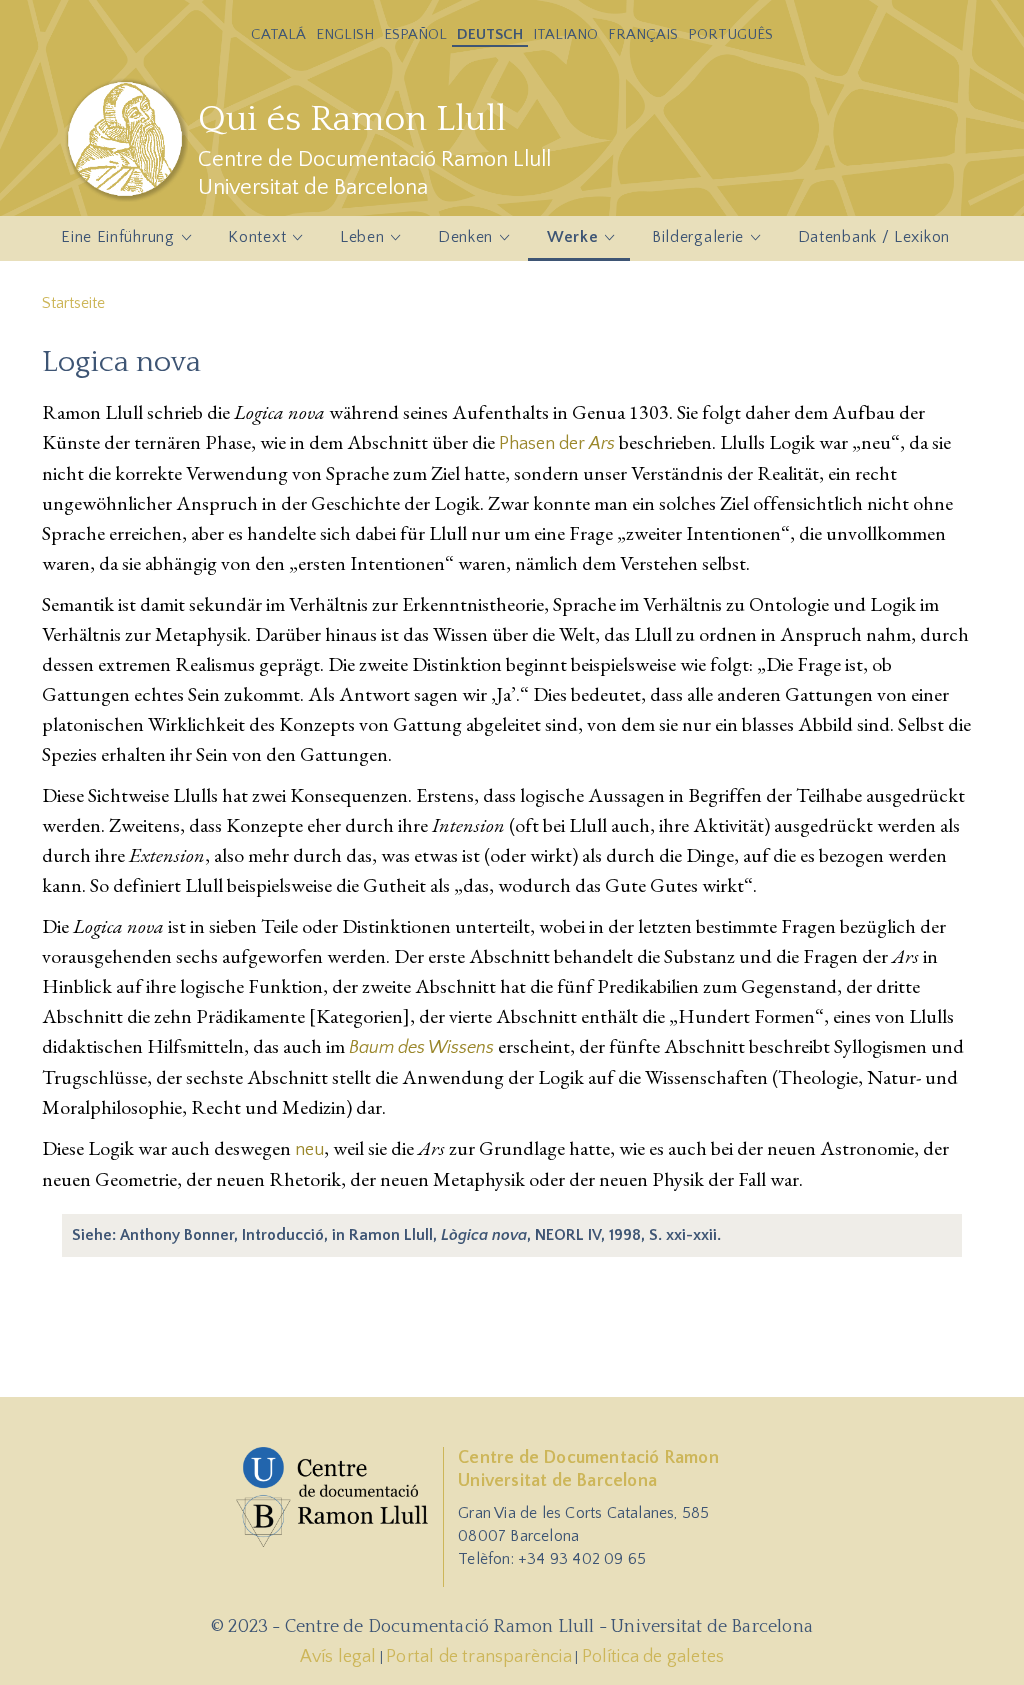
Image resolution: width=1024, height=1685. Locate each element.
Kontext (247, 243)
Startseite (73, 303)
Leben (353, 243)
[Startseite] (127, 139)
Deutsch (490, 34)
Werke (563, 243)
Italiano (565, 34)
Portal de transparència (479, 1657)
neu (309, 1150)
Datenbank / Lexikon (874, 237)
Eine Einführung (108, 243)
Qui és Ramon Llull (352, 119)
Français (643, 34)
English (345, 34)
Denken (456, 243)
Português (730, 34)
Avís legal (338, 1657)
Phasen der (557, 444)
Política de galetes (653, 1657)
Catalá (278, 34)
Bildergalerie (688, 243)
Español (415, 34)
